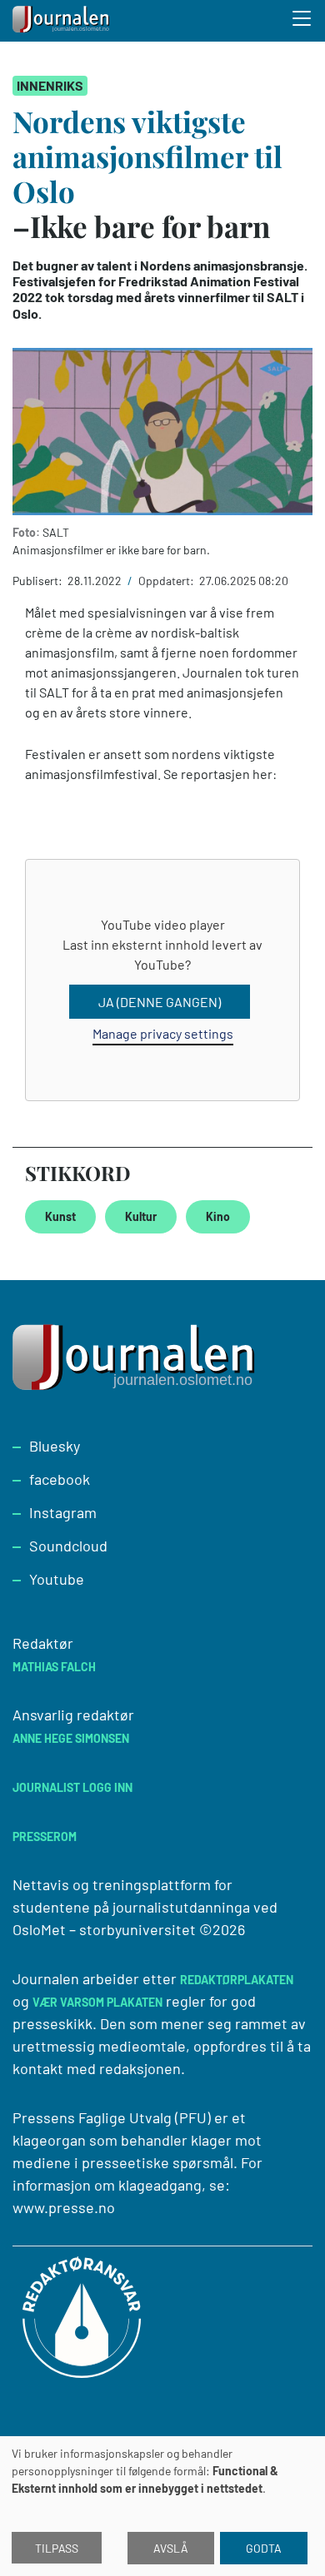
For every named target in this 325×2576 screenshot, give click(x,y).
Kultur (141, 1216)
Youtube (57, 1579)
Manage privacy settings (163, 1033)
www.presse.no (64, 2207)
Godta (264, 2548)
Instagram (63, 1512)
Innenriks (50, 85)
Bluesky (55, 1446)
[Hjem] (62, 21)
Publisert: (39, 581)
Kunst (60, 1216)
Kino (218, 1216)
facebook (60, 1479)
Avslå (171, 2548)
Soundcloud (68, 1546)
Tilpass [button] (57, 2548)
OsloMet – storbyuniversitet (104, 1929)
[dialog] (162, 2506)
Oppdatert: (167, 581)
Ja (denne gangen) (160, 1002)
